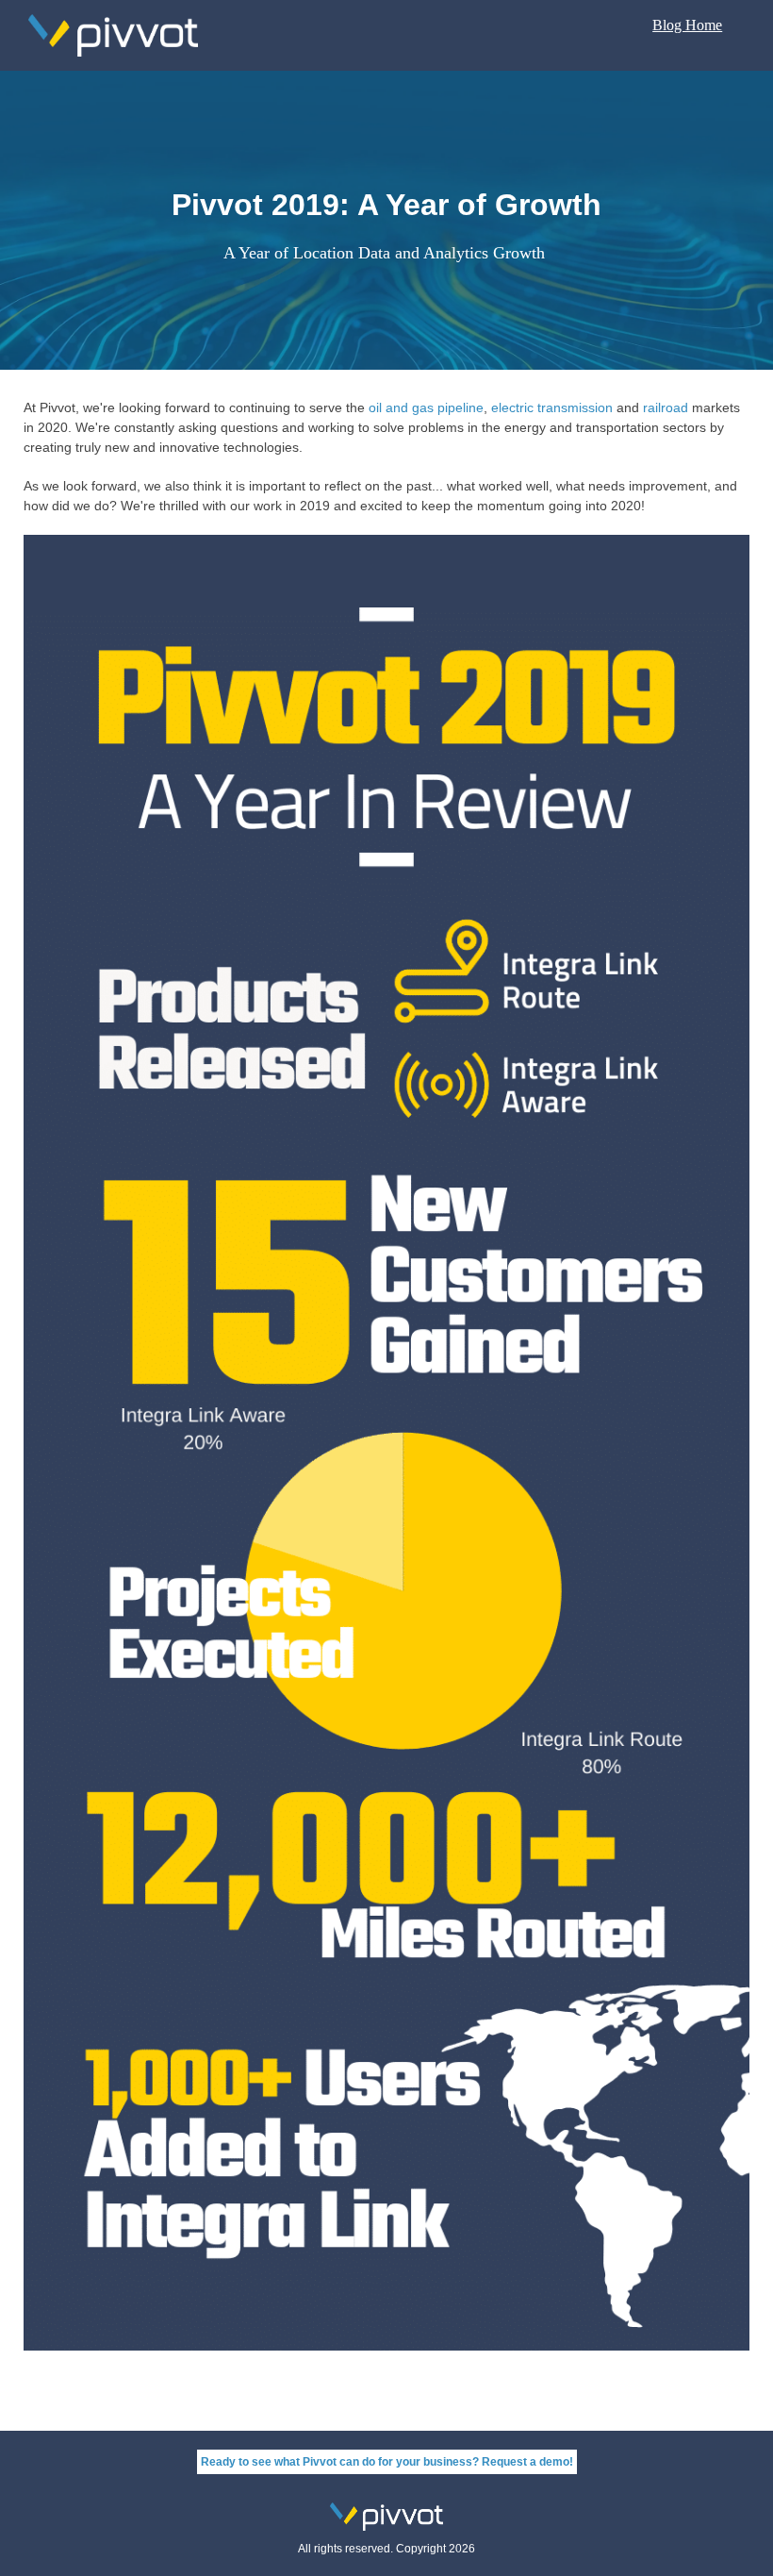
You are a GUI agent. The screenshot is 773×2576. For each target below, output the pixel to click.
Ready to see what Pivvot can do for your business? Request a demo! (387, 2462)
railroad (666, 407)
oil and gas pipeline (426, 407)
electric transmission (552, 407)
